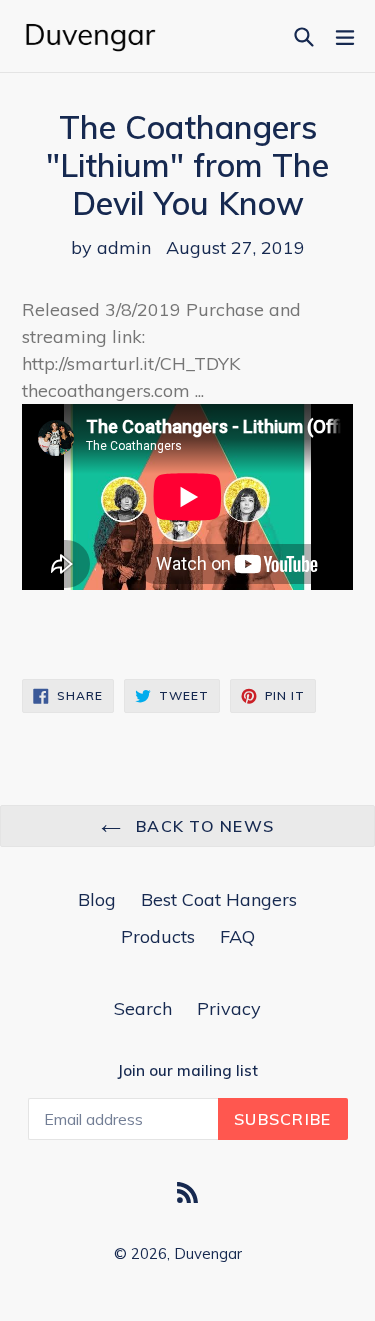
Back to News (203, 826)
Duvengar (208, 1253)
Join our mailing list (187, 1071)
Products (158, 936)
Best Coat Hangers (219, 899)
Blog (97, 899)
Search (143, 1008)
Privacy (229, 1008)
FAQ (237, 936)
